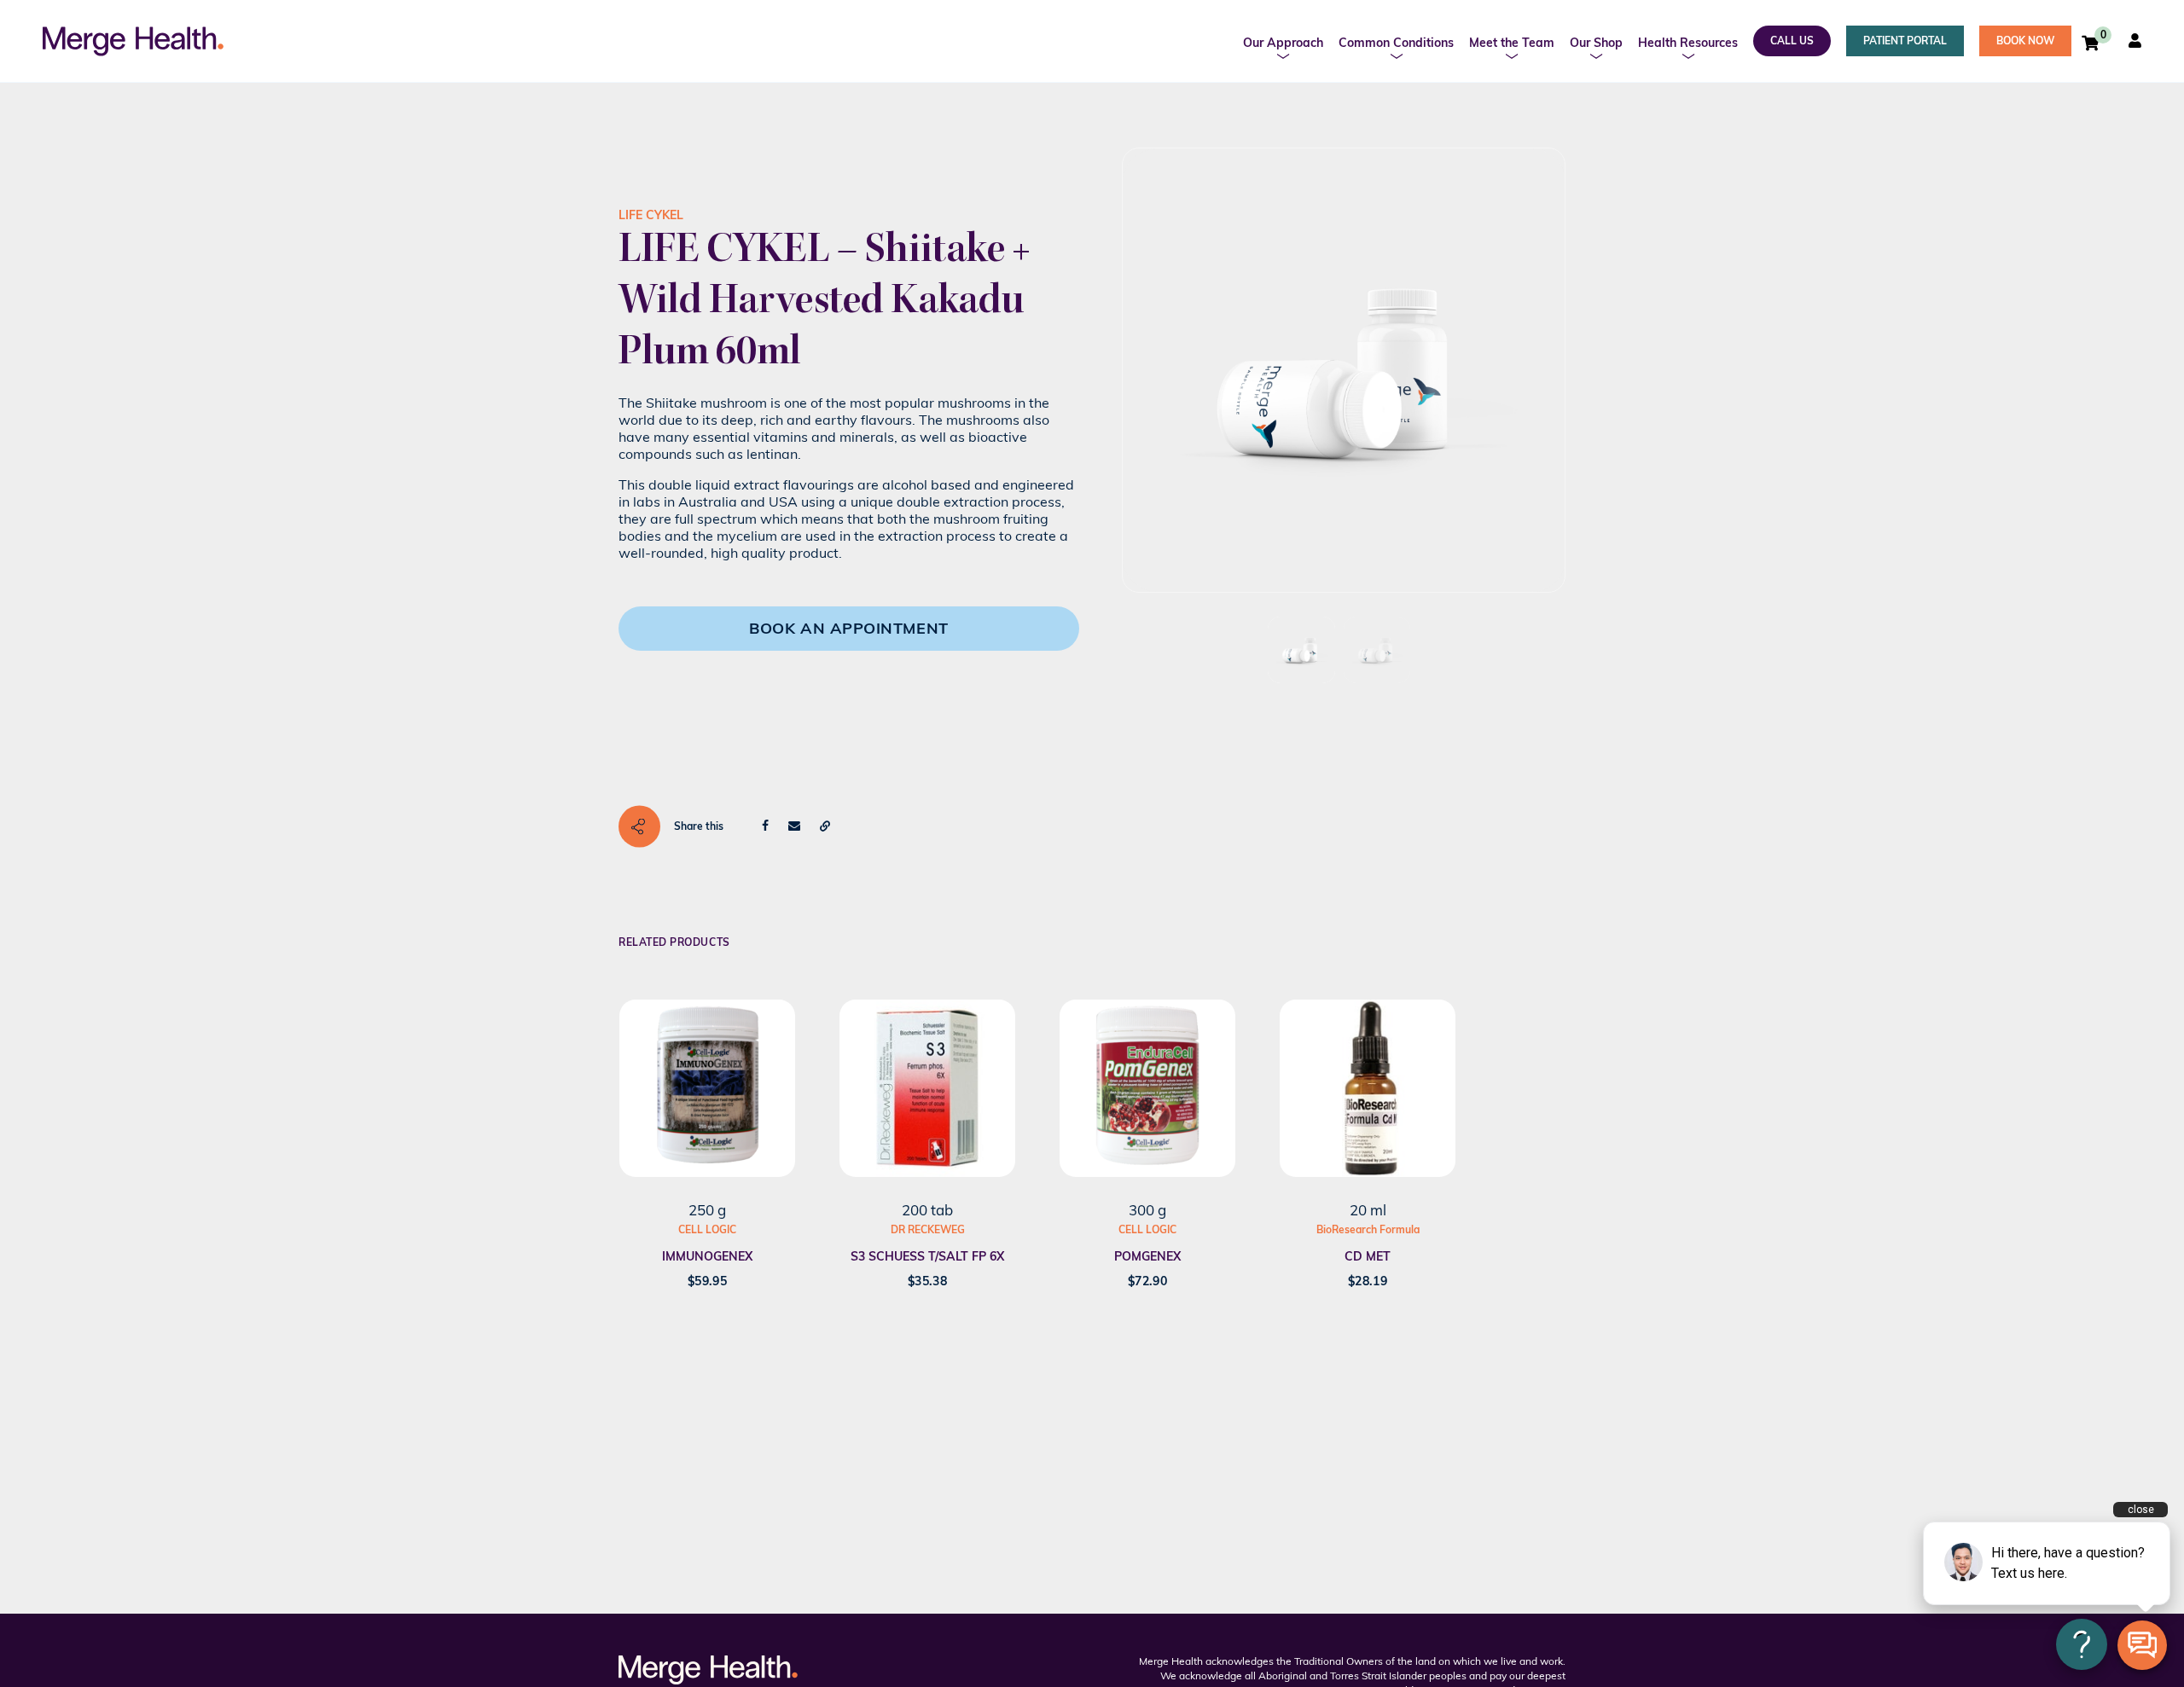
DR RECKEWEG (928, 1229)
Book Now (2025, 41)
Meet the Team (1512, 43)
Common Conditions (1396, 43)
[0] (2090, 43)
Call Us (1792, 41)
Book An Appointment (848, 628)
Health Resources (1688, 43)
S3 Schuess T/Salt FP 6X (927, 1256)
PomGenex (1147, 1256)
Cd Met (1368, 1256)
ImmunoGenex (707, 1256)
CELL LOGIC (707, 1229)
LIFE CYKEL (651, 215)
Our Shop (1596, 43)
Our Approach (1283, 43)
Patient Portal (1905, 41)
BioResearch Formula (1368, 1229)
